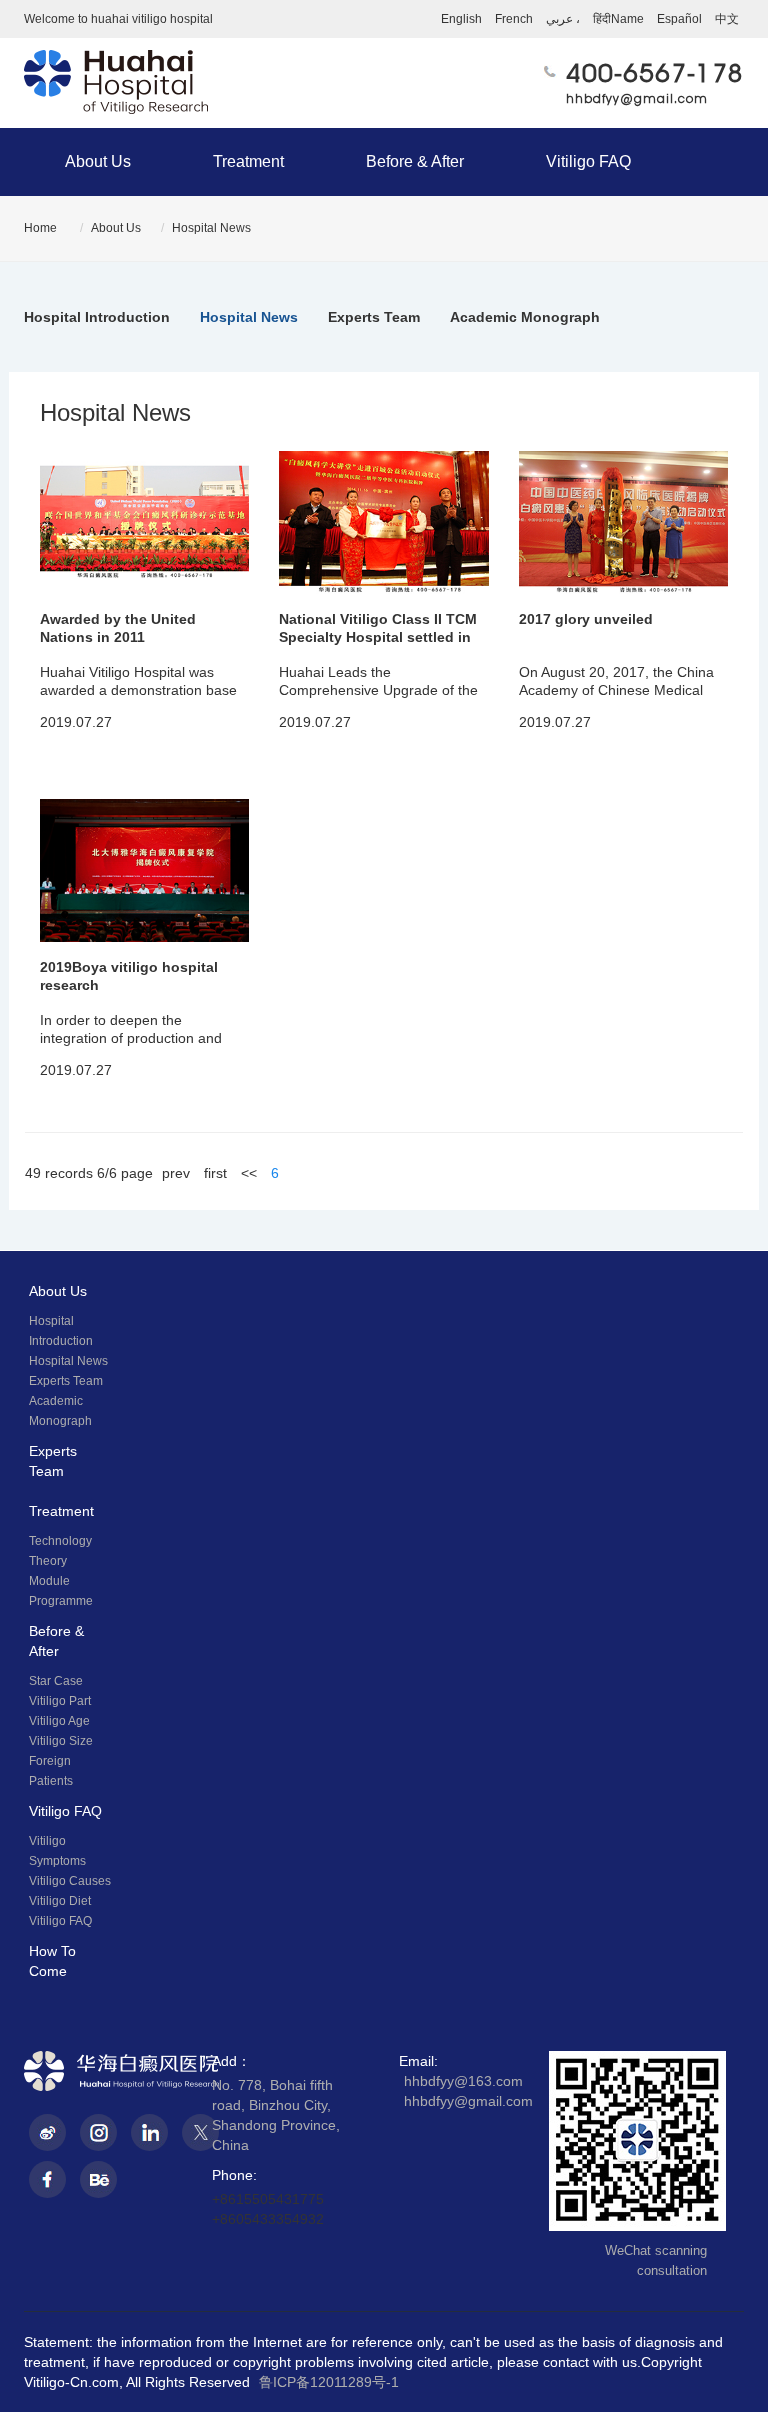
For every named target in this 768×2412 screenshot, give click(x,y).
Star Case (56, 1681)
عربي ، (563, 19)
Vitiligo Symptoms (57, 1851)
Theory (48, 1561)
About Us (98, 161)
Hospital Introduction (97, 317)
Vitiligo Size (61, 1741)
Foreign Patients (51, 1771)
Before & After (415, 161)
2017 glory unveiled (586, 619)
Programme (61, 1601)
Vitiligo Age (59, 1721)
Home (40, 228)
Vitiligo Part (60, 1701)
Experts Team (374, 317)
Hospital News (211, 228)
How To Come (52, 1961)
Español (679, 19)
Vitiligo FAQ (588, 161)
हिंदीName (618, 19)
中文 (727, 19)
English (461, 19)
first (215, 1173)
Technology (60, 1541)
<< (249, 1173)
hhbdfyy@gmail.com (637, 98)
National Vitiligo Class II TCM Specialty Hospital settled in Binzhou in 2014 (378, 637)
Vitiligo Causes (70, 1881)
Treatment (248, 161)
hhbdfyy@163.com (463, 2081)
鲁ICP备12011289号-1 (329, 2382)
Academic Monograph (525, 317)
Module (49, 1581)
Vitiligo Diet (60, 1901)
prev (176, 1173)
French (514, 19)
